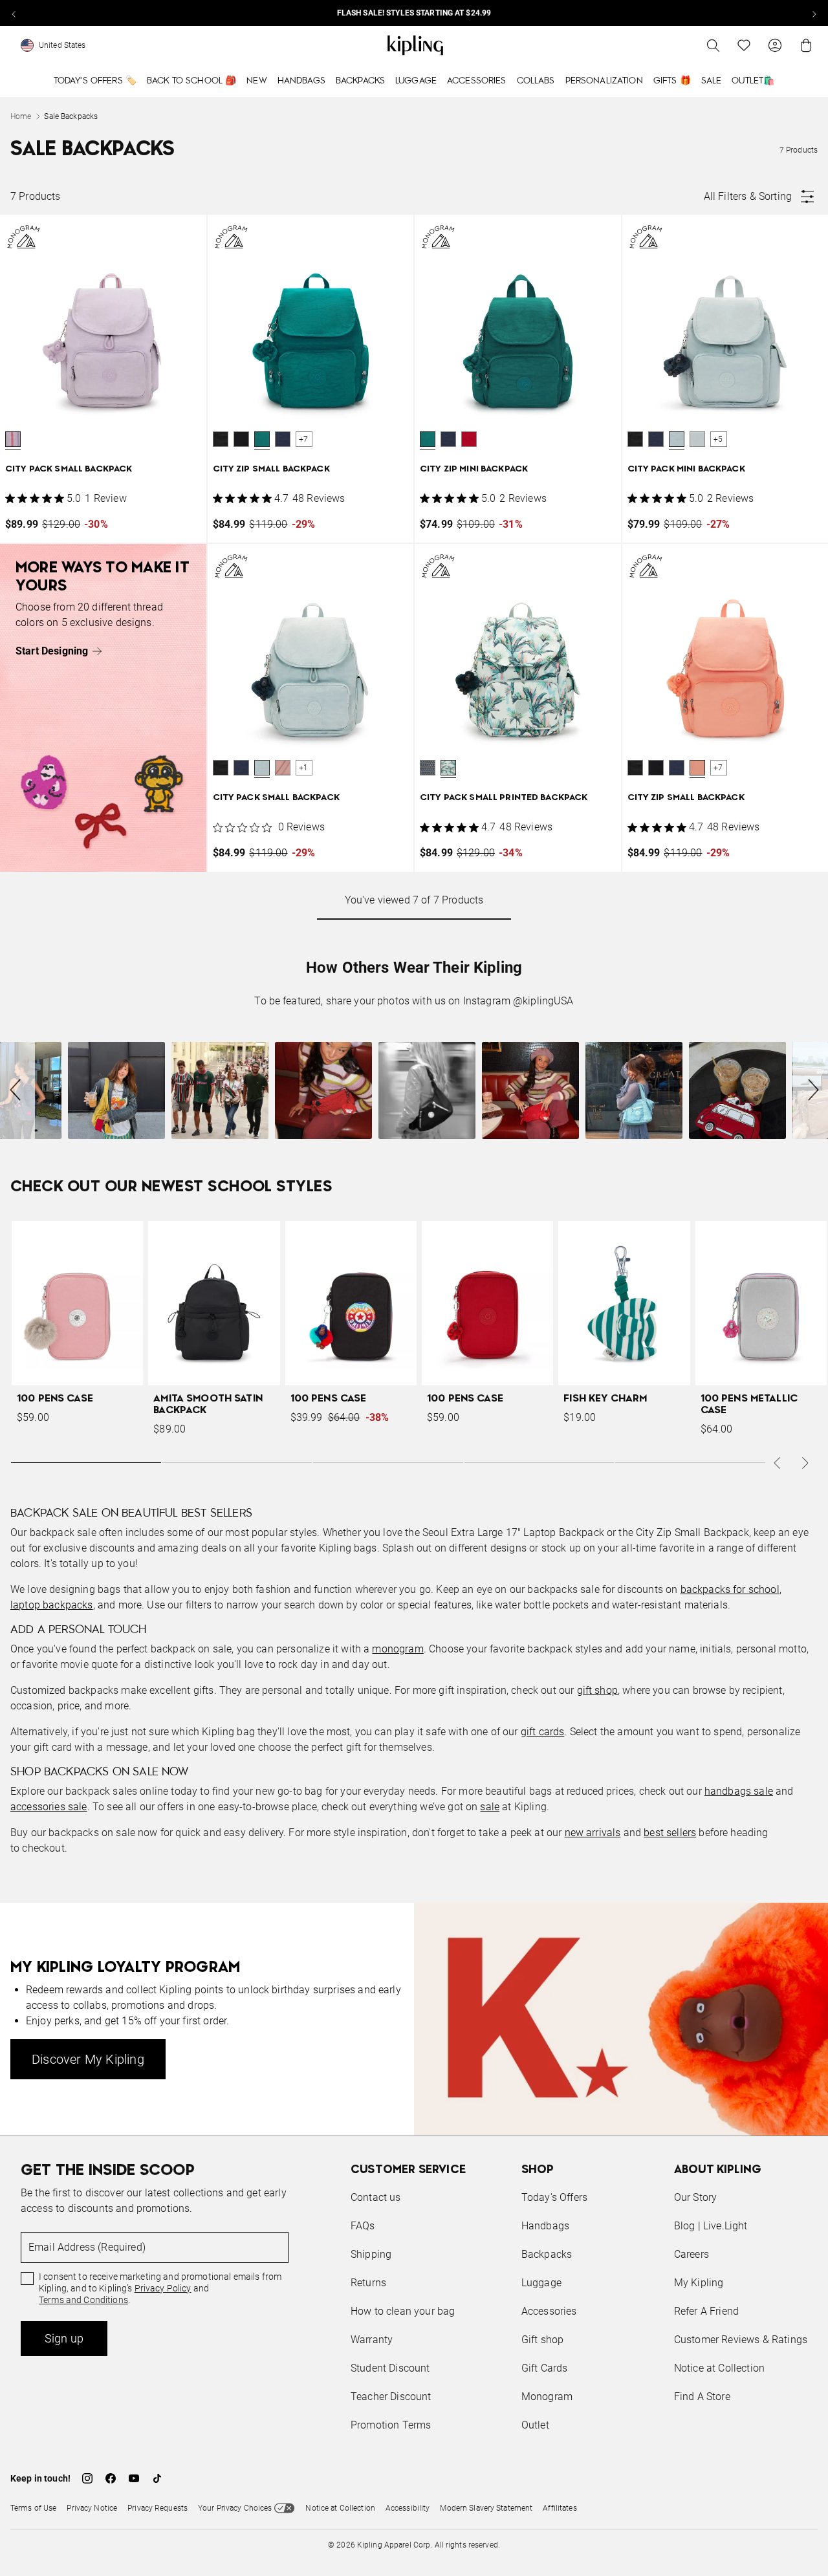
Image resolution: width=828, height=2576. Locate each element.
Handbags (301, 81)
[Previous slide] (14, 13)
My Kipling (699, 2283)
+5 (718, 439)
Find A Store (702, 2397)
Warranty (372, 2340)
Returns (368, 2283)
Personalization (604, 81)
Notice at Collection (719, 2368)
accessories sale (49, 1807)
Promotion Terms (391, 2425)
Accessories (477, 81)
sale (490, 1807)
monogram (398, 1649)
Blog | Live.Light (711, 2226)
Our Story (695, 2197)
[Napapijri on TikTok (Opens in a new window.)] (157, 2478)
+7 (303, 439)
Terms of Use (33, 2508)
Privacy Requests (158, 2508)
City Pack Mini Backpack (686, 469)
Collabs (536, 81)
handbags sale (739, 1791)
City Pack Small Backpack (69, 469)
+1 (303, 768)
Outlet (535, 2425)
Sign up (64, 2338)
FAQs (363, 2226)
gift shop (597, 1690)
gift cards (543, 1732)
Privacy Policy (163, 2288)
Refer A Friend (706, 2311)
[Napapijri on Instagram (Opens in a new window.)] (87, 2478)
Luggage (416, 81)
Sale (712, 81)
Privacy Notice (92, 2508)
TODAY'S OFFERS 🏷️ (95, 81)
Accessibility (408, 2508)
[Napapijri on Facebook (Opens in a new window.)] (111, 2478)
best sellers (670, 1833)
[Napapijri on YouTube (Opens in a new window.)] (134, 2478)
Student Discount (390, 2368)
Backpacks (360, 81)
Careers (692, 2254)
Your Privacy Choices (235, 2508)
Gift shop (542, 2340)
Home (21, 116)
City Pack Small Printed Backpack (504, 798)
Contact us (376, 2197)
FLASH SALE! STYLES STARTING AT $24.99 (414, 13)
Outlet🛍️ (753, 81)
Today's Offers (554, 2197)
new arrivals (593, 1833)
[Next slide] (814, 13)
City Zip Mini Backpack (474, 469)
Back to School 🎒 (191, 81)
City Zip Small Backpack (271, 469)
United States (62, 45)
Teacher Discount (391, 2397)
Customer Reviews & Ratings (741, 2340)
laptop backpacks (52, 1605)
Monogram (547, 2397)
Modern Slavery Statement (486, 2508)
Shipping (371, 2254)
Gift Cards (545, 2368)
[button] (13, 439)
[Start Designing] (103, 708)
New (256, 81)
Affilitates (560, 2508)
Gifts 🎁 (672, 81)
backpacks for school (730, 1589)
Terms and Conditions (83, 2300)
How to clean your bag (403, 2311)
